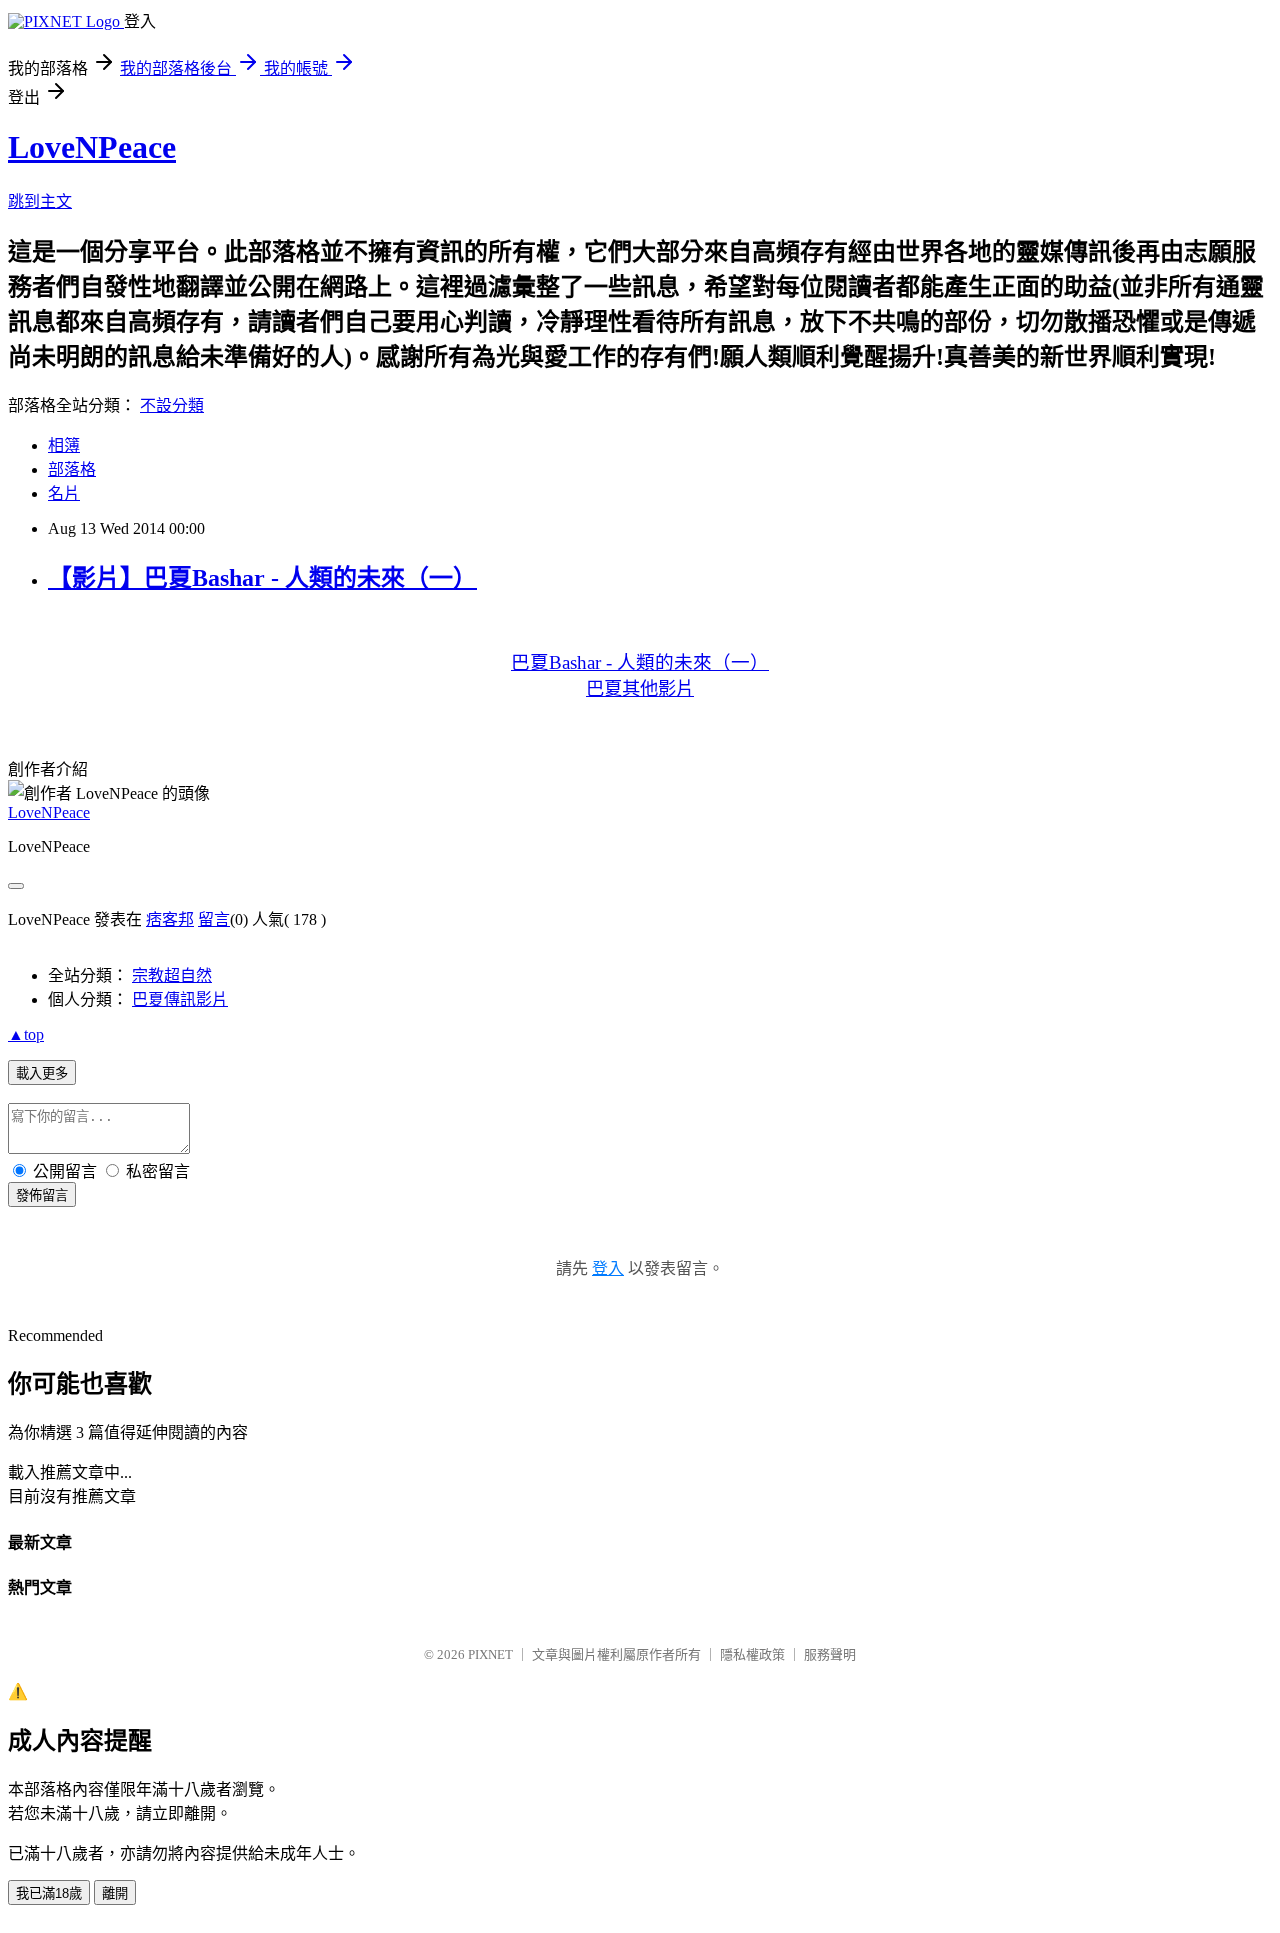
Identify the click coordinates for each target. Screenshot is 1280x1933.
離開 (115, 1893)
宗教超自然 (172, 975)
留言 (214, 919)
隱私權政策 (752, 1654)
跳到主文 (40, 201)
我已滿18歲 (49, 1893)
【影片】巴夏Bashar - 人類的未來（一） (262, 578)
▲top (26, 1034)
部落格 (72, 469)
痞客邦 (170, 919)
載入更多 (42, 1073)
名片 (64, 493)
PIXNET (490, 1654)
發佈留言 (42, 1195)
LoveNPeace (92, 147)
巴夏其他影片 (640, 689)
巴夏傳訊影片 (180, 999)
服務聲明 (830, 1654)
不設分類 (172, 405)
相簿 (64, 445)
